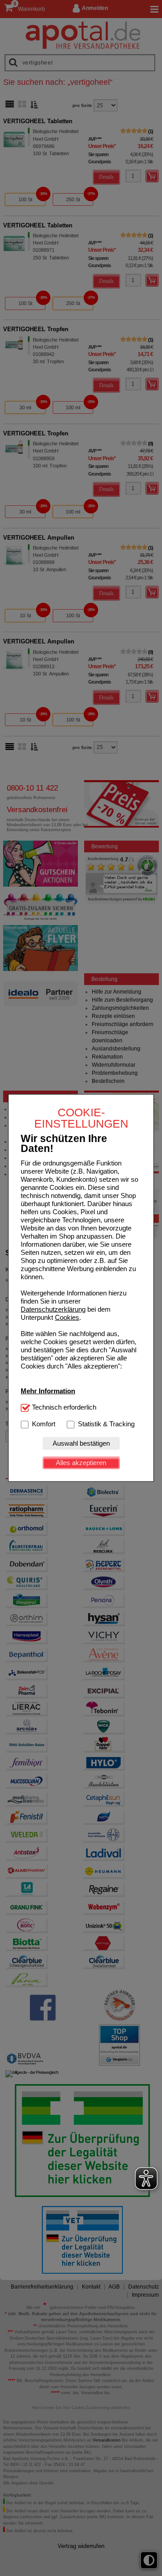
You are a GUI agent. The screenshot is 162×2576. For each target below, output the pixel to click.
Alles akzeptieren (81, 1463)
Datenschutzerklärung (53, 1309)
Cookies (67, 1317)
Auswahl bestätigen (81, 1443)
